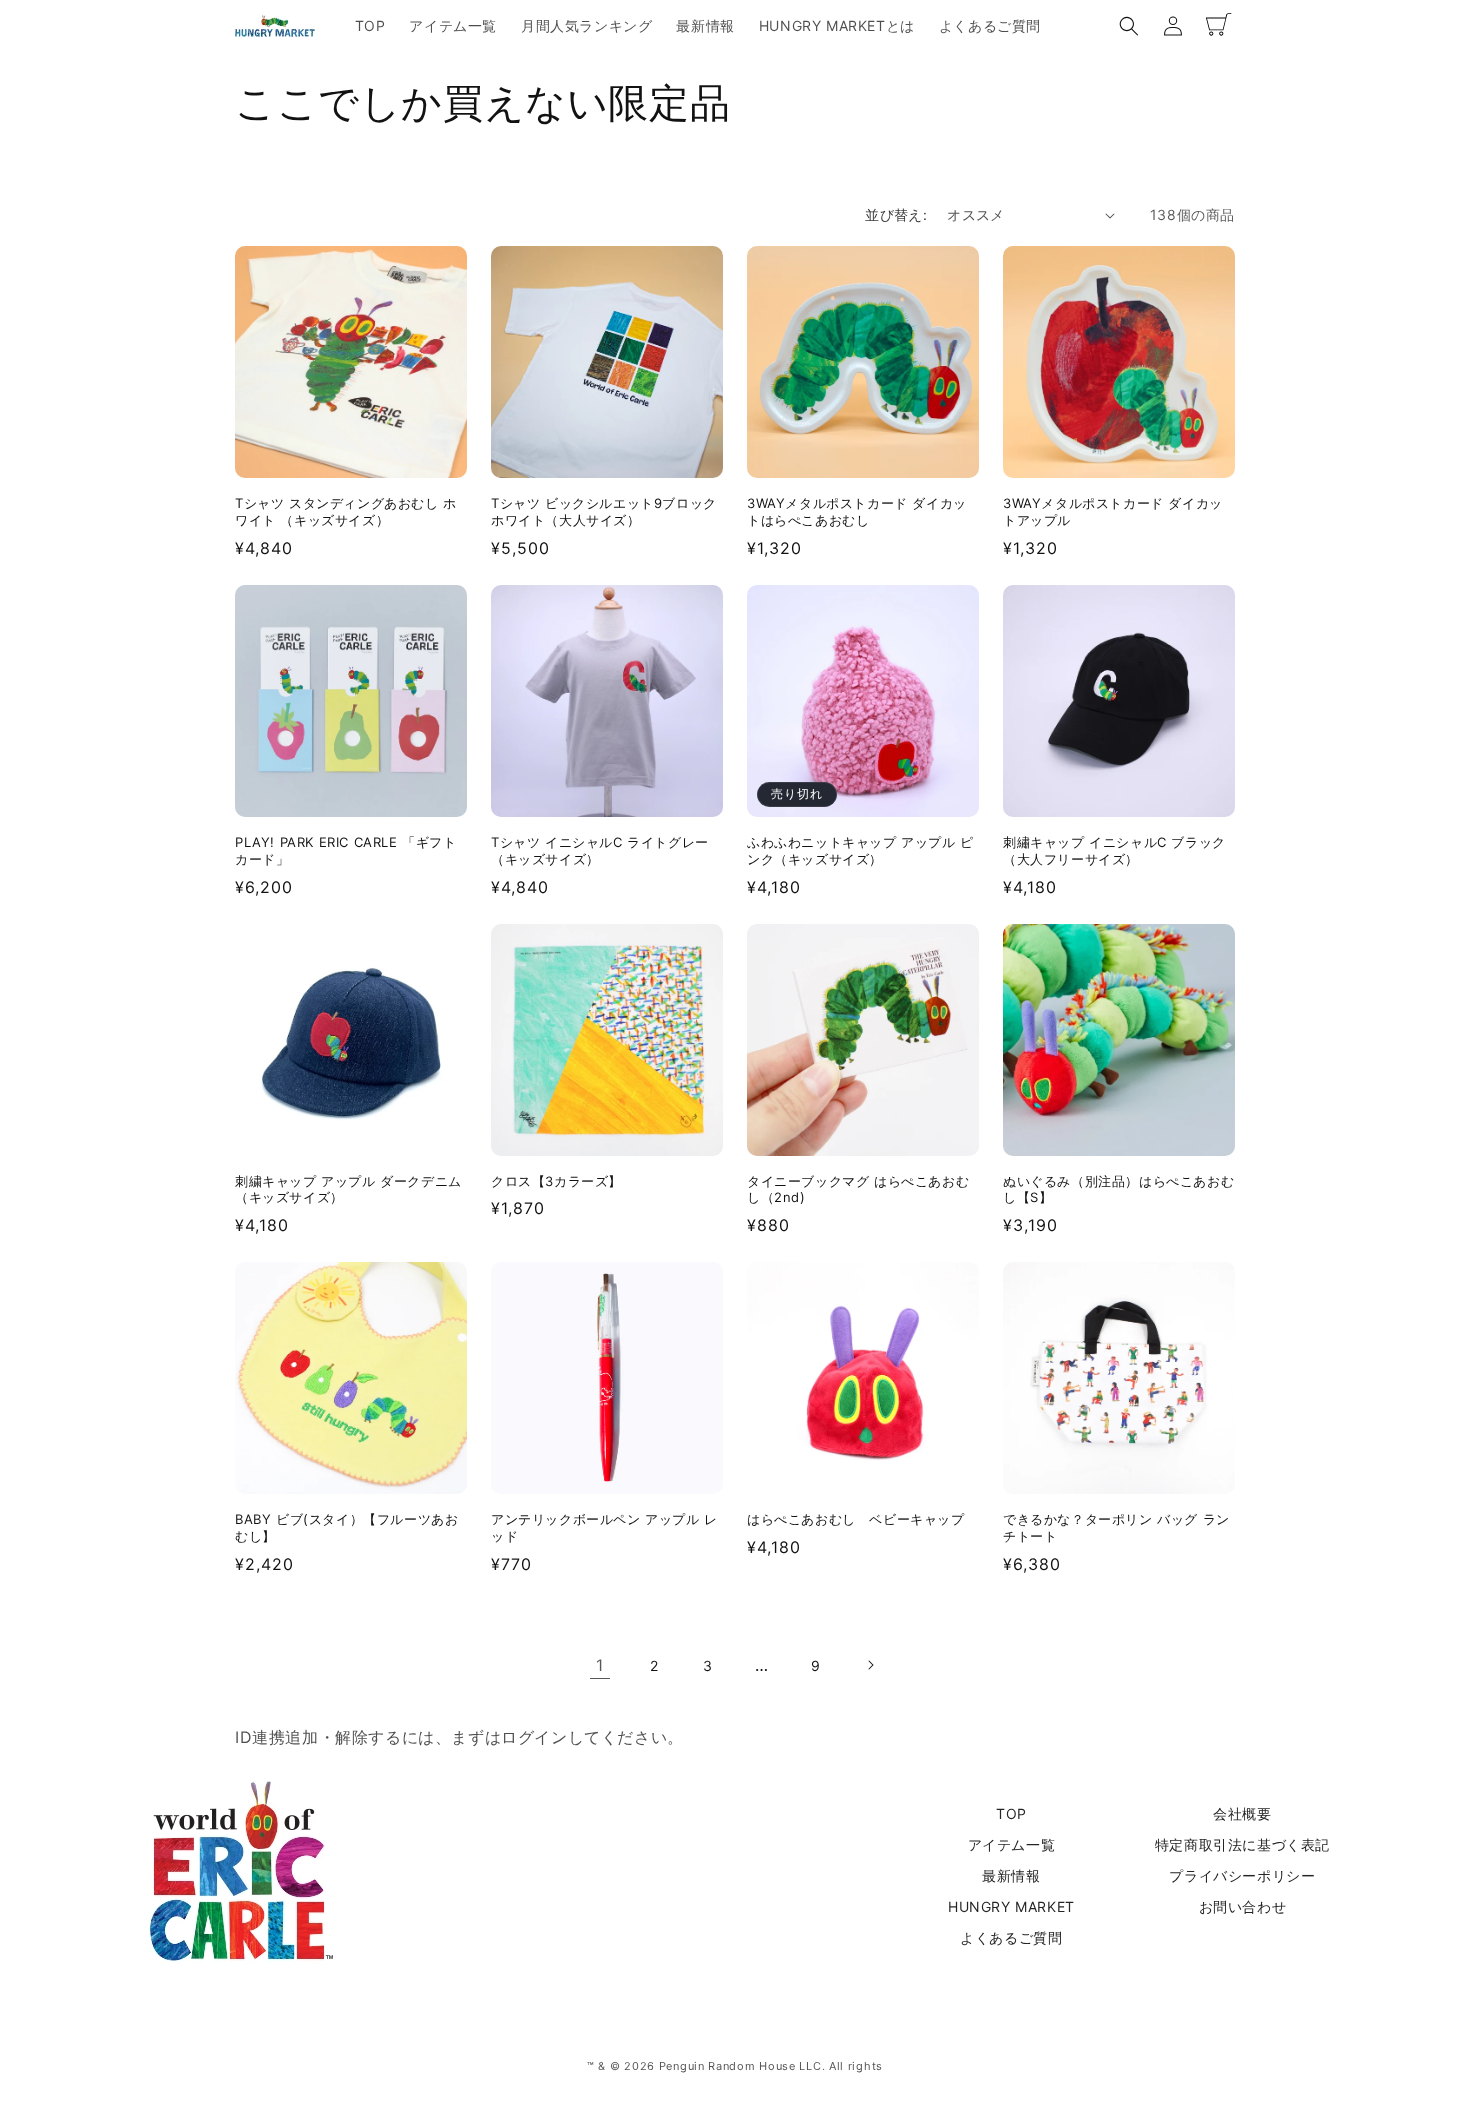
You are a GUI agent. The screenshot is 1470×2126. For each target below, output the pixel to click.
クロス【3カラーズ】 (556, 1181)
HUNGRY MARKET (1011, 1906)
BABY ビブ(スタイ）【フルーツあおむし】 (346, 1527)
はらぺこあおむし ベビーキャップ (856, 1519)
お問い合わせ (1243, 1906)
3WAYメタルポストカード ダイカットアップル (1113, 511)
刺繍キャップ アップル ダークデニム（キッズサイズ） (348, 1189)
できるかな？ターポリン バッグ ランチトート (1116, 1527)
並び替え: (896, 214)
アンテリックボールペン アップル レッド (604, 1527)
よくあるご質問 (1011, 1937)
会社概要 (1242, 1813)
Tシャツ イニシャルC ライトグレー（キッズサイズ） (600, 850)
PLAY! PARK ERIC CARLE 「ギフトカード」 (346, 850)
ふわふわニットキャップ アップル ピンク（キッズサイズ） (860, 850)
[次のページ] (870, 1665)
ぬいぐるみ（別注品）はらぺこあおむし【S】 (1118, 1189)
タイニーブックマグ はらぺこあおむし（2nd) (858, 1189)
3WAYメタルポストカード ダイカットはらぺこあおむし (857, 511)
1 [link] (600, 1665)
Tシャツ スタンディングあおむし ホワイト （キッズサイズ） (346, 511)
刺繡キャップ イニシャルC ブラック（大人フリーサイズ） (1114, 850)
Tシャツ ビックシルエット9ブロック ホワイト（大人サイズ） (604, 511)
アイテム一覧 (1012, 1844)
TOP (1011, 1813)
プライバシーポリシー (1242, 1875)
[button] (1129, 26)
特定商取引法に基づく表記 (1242, 1844)
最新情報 (1011, 1875)
